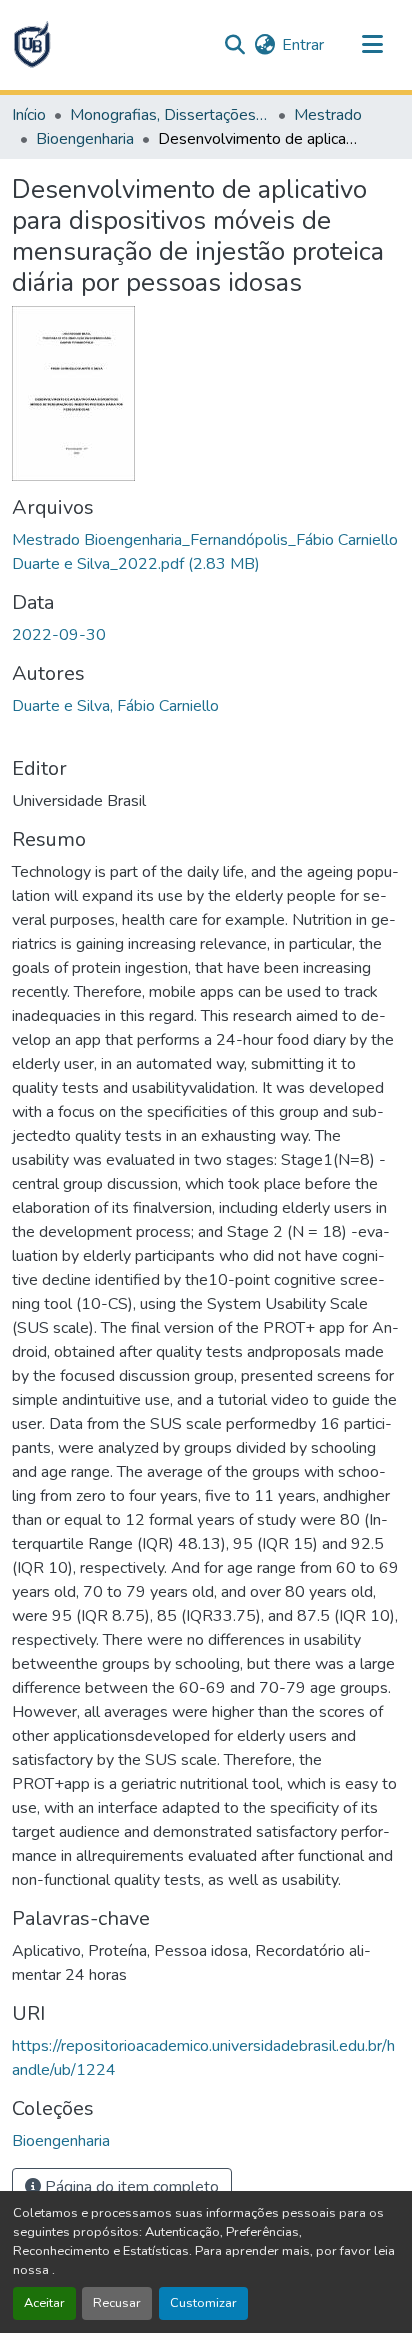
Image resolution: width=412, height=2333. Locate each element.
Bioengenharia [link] (85, 139)
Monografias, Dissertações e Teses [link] (170, 115)
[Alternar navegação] (372, 45)
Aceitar (44, 2303)
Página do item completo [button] (130, 2187)
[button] (32, 45)
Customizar (203, 2303)
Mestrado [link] (328, 115)
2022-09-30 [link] (59, 635)
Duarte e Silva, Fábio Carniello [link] (115, 706)
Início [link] (29, 115)
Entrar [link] (303, 45)
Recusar (117, 2303)
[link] (206, 552)
